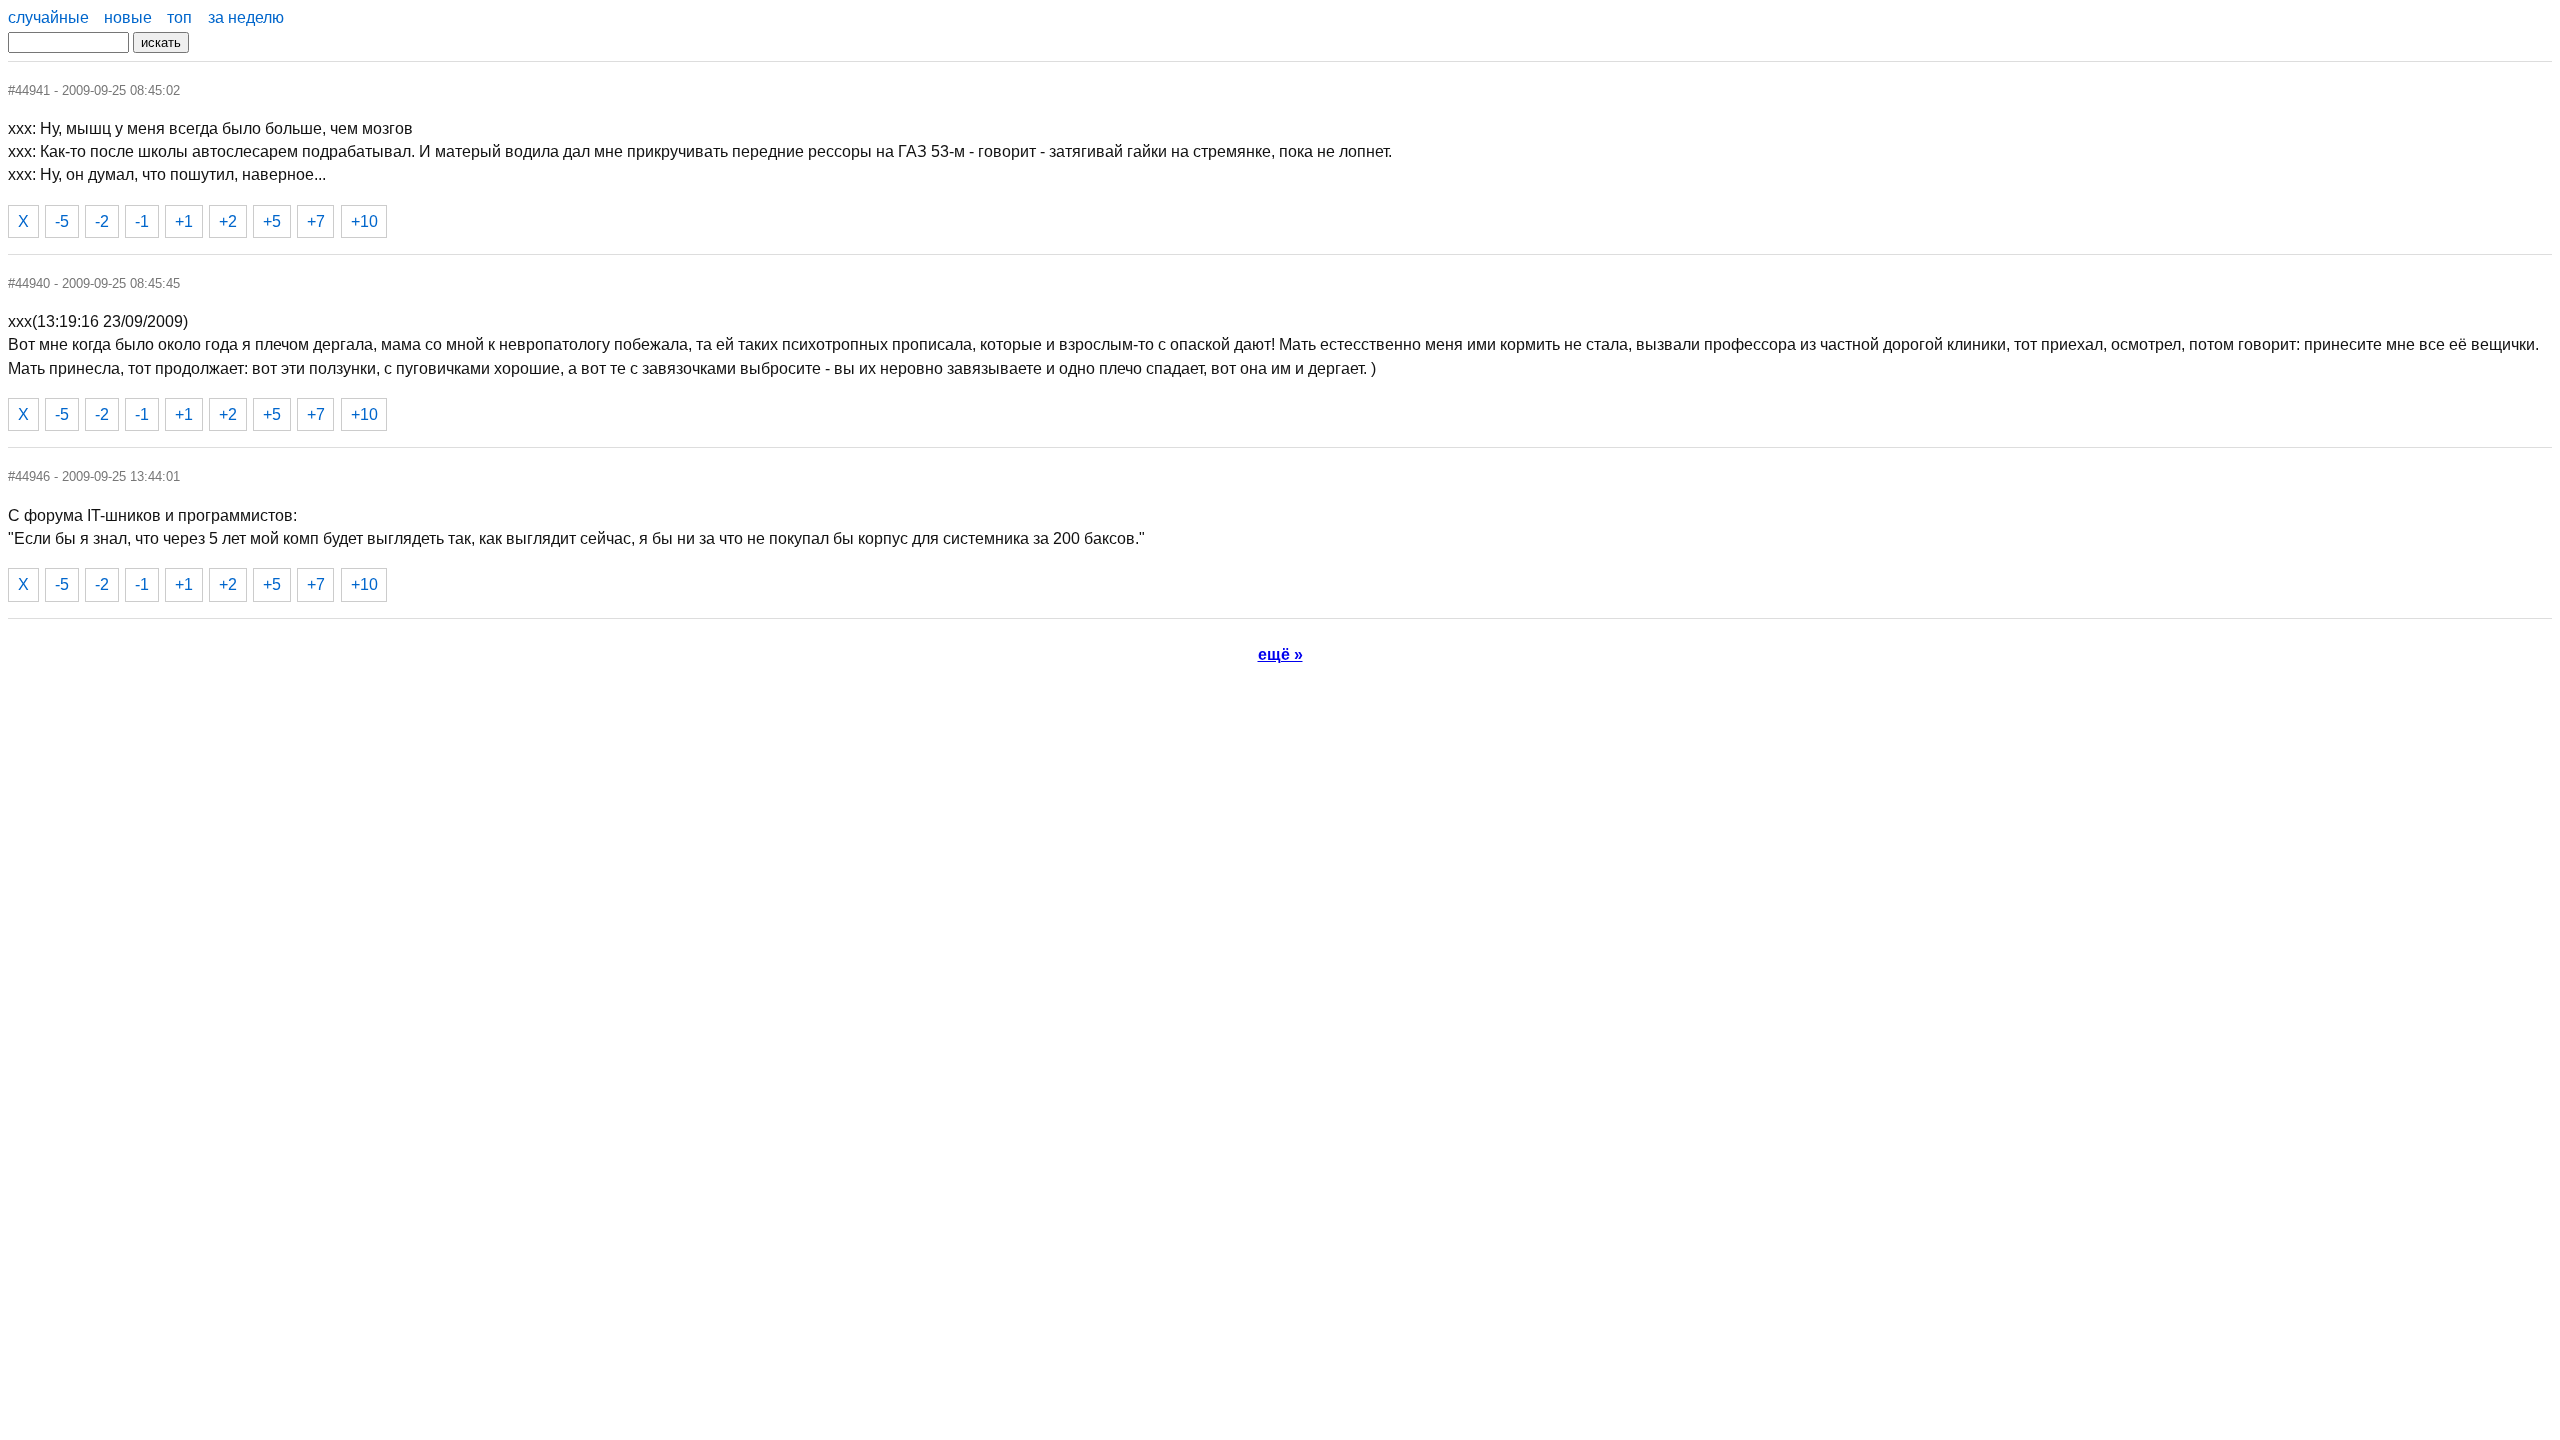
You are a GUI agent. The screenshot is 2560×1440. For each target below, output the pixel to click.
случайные (48, 17)
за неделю (246, 17)
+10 (364, 221)
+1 (184, 221)
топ (179, 17)
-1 (142, 221)
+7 (316, 221)
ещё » (1280, 654)
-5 (62, 221)
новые (128, 17)
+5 (272, 221)
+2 (228, 221)
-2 (102, 221)
